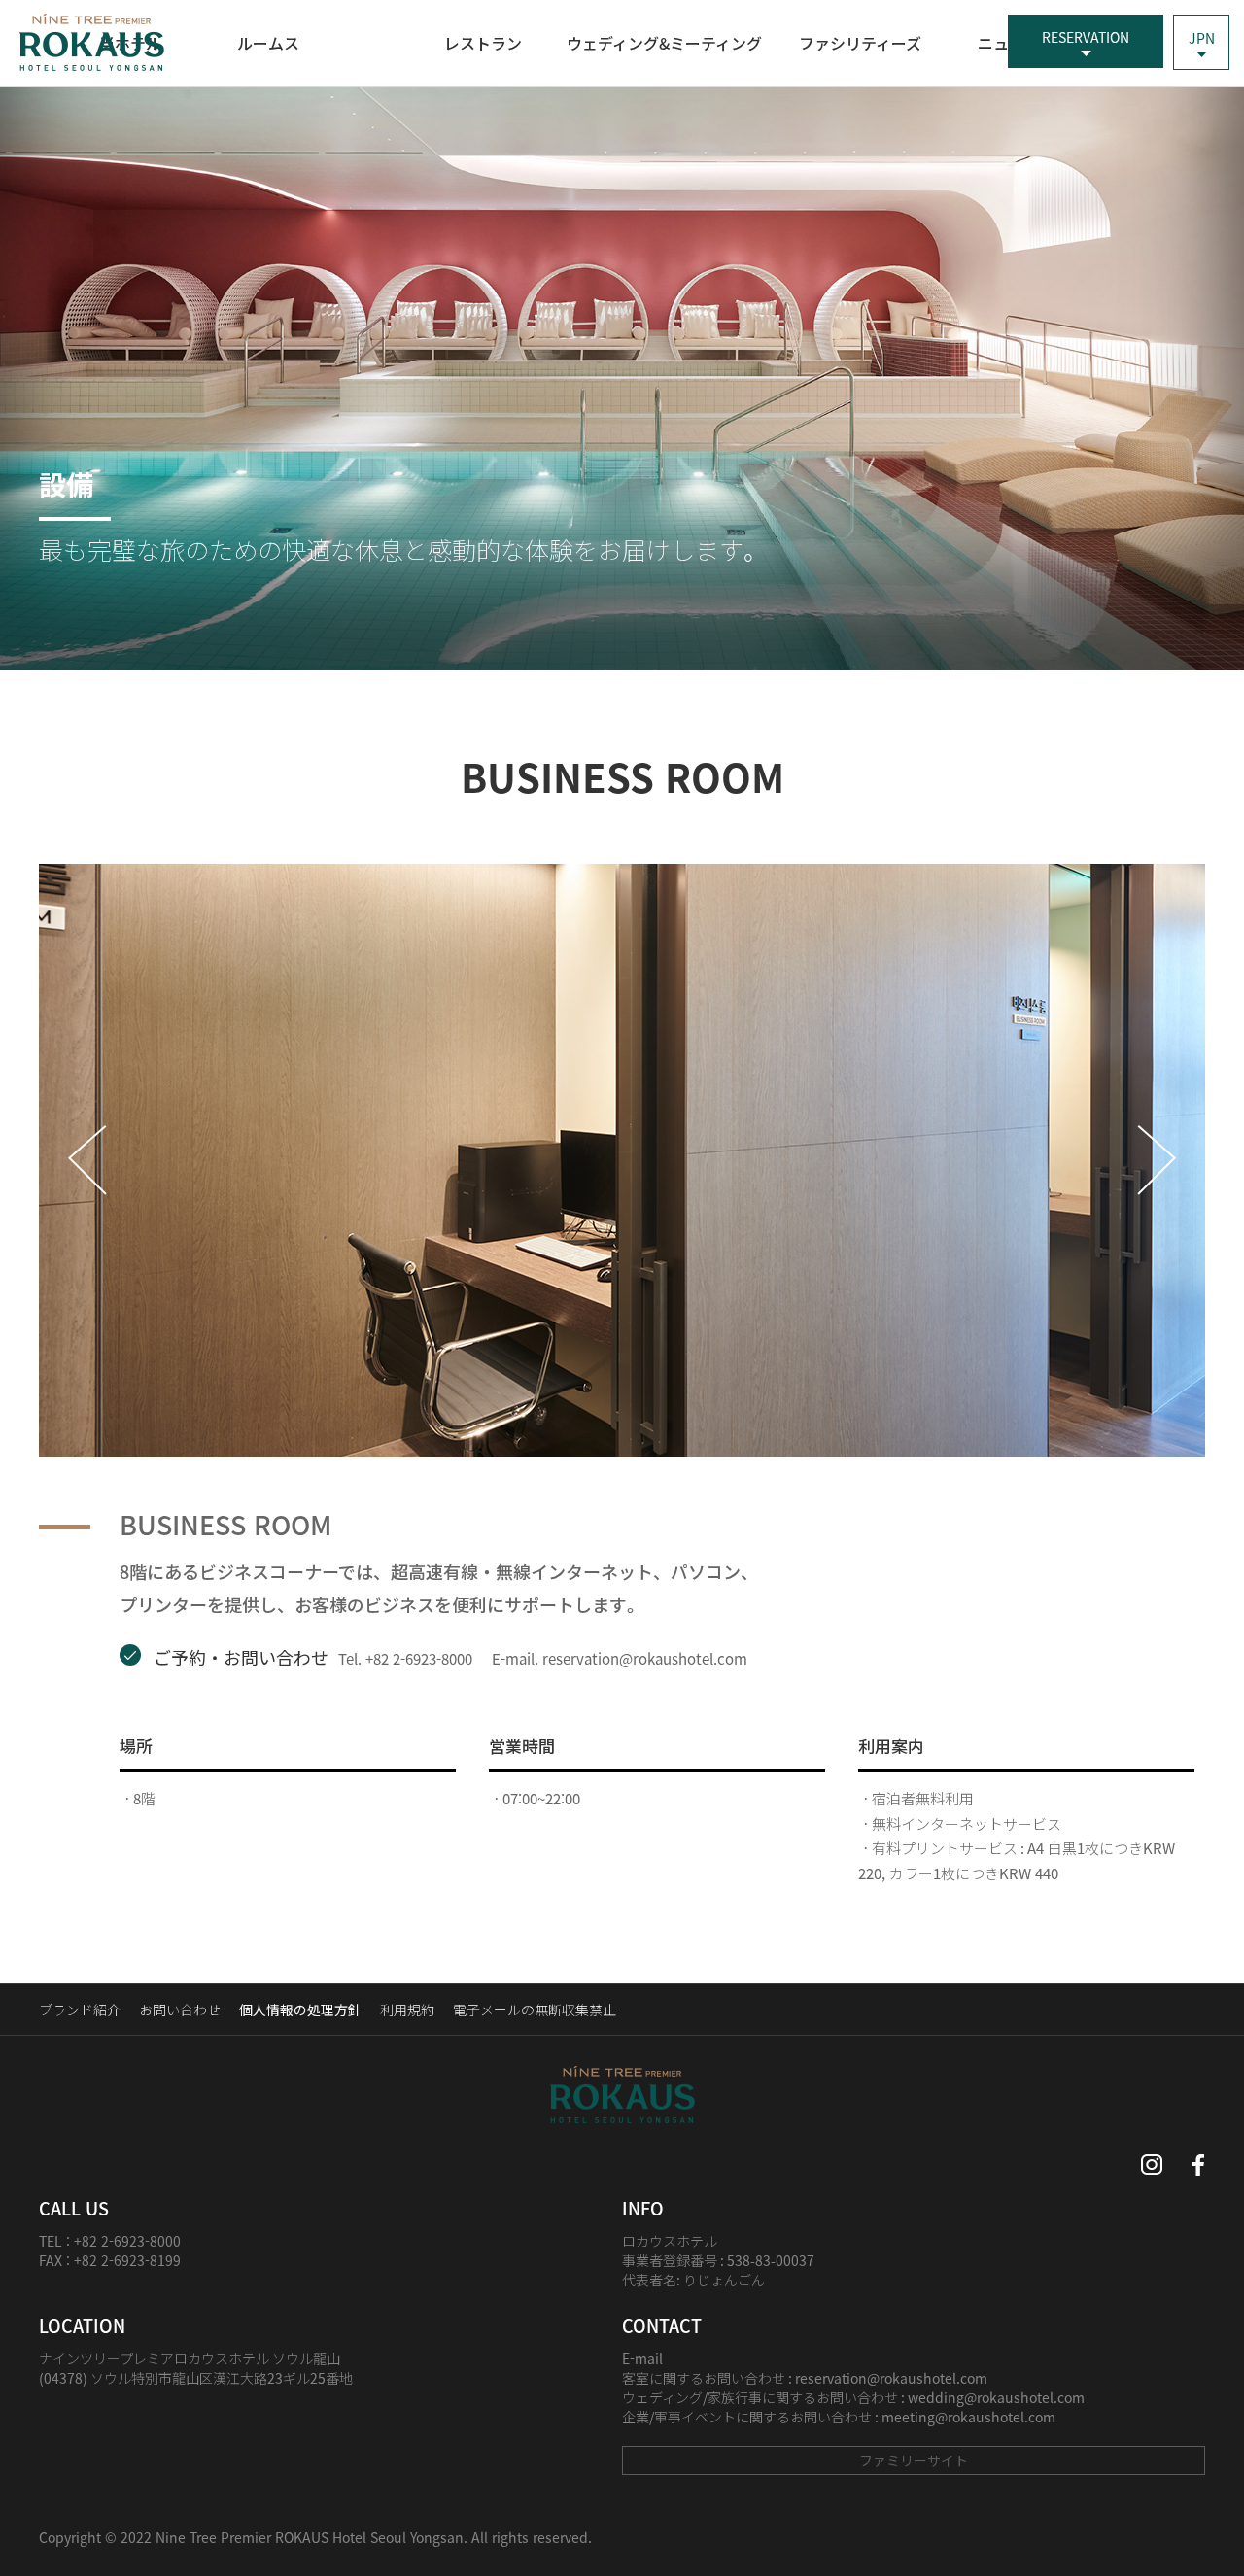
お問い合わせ (180, 2009)
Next (1155, 1160)
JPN (1202, 38)
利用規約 (407, 2009)
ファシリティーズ (860, 43)
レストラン (483, 43)
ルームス (268, 43)
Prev (89, 1160)
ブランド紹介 (80, 2009)
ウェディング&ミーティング (664, 43)
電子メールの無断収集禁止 (535, 2009)
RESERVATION (1086, 37)
